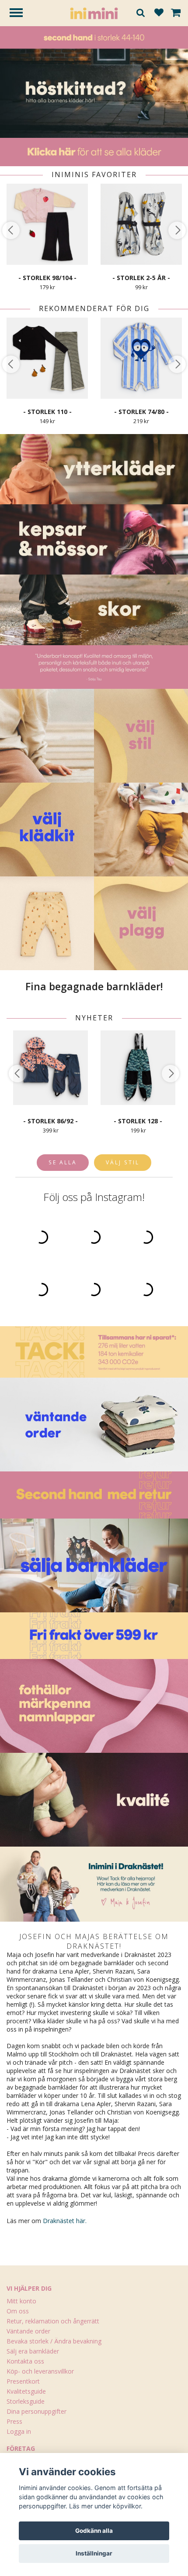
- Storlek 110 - (47, 412)
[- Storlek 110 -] (47, 358)
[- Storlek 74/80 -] (141, 358)
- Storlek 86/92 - (50, 1121)
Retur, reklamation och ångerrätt (53, 2321)
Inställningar (94, 2553)
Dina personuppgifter (37, 2411)
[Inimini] (94, 12)
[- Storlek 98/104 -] (47, 224)
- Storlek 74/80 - (141, 412)
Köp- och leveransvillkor (40, 2371)
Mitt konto (21, 2301)
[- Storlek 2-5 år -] (141, 224)
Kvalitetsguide (26, 2391)
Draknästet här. (65, 2221)
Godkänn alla (94, 2531)
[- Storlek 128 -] (138, 1068)
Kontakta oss (25, 2361)
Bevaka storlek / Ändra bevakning (54, 2341)
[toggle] (21, 14)
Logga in (19, 2431)
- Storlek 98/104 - (47, 278)
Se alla (63, 1162)
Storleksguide (26, 2401)
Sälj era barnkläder (33, 2351)
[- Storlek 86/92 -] (50, 1068)
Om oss (18, 2311)
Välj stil (123, 1162)
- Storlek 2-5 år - (141, 278)
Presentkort (23, 2381)
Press (14, 2421)
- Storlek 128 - (138, 1121)
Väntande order (28, 2331)
